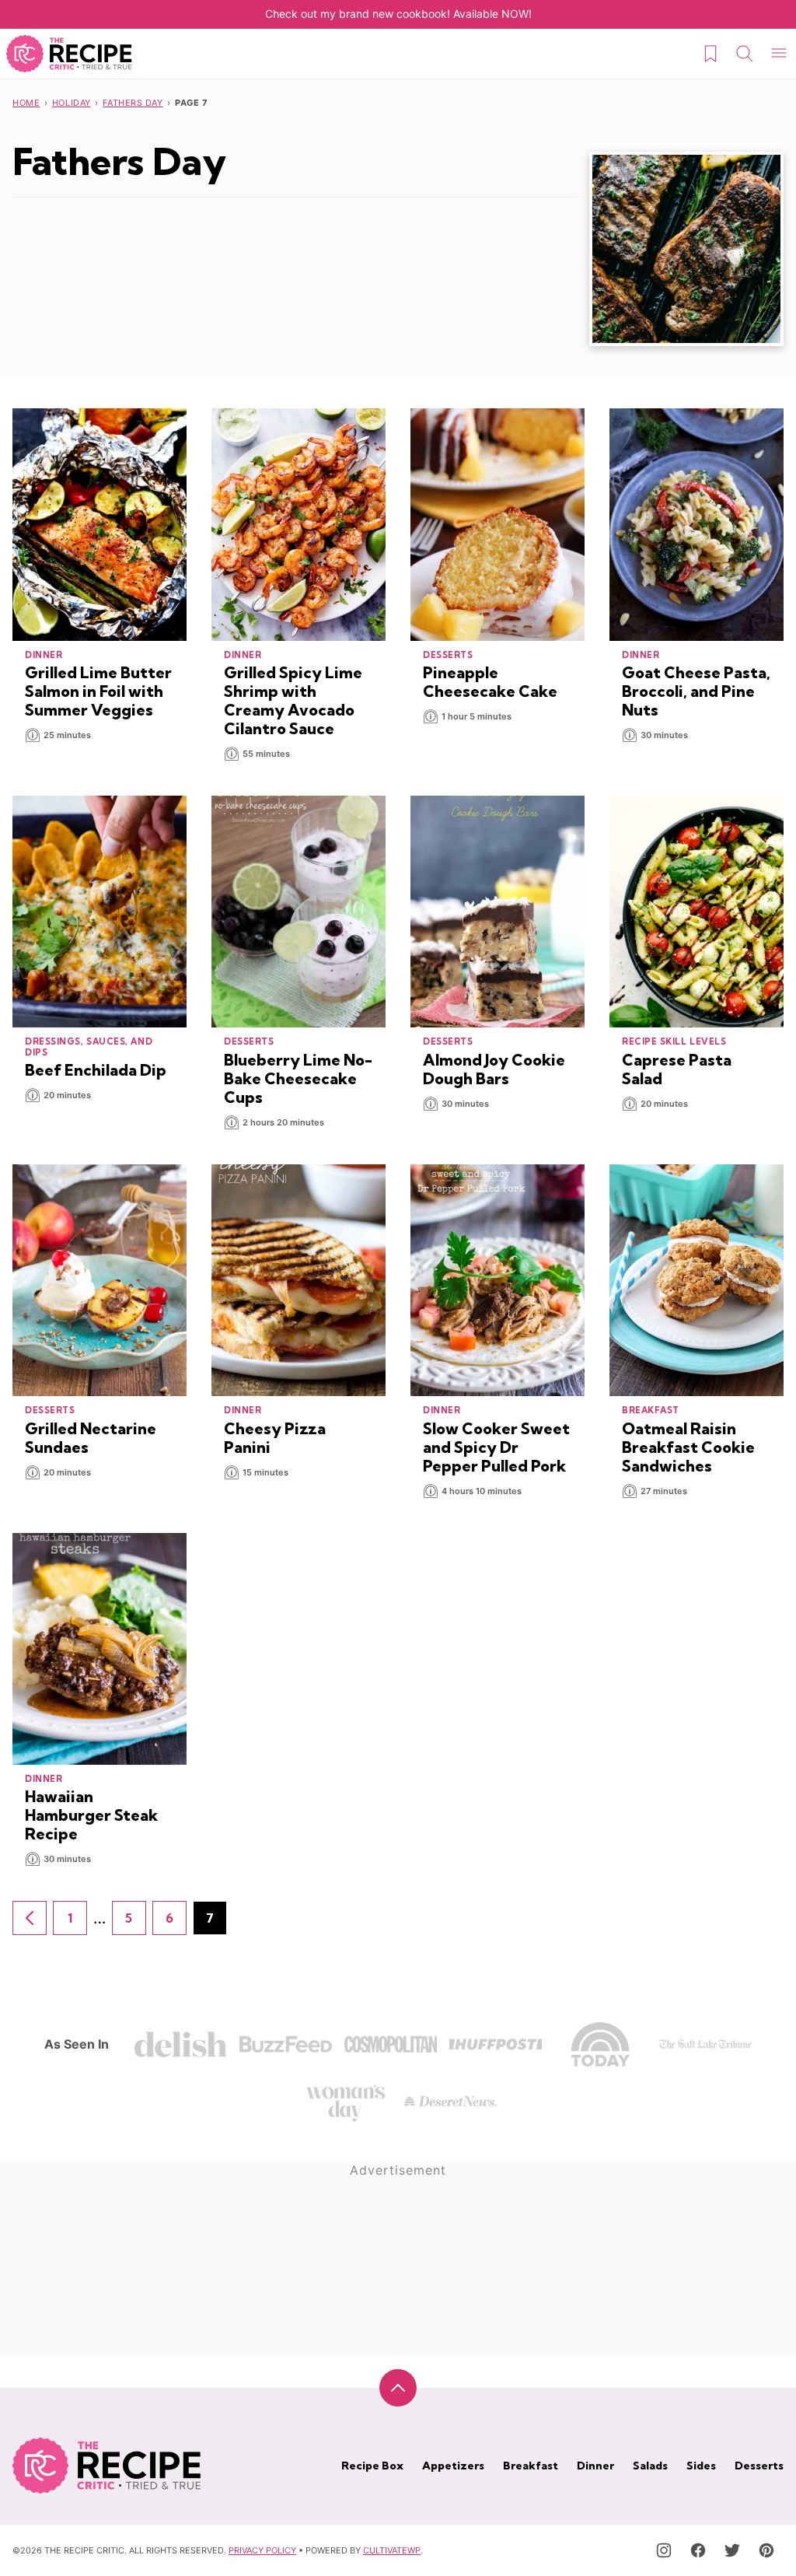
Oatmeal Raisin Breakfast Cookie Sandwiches (688, 1447)
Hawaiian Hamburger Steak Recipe (91, 1815)
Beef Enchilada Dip (96, 1070)
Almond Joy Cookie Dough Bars (494, 1069)
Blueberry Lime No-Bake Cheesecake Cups (298, 1078)
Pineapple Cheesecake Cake (490, 682)
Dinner (595, 2466)
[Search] (745, 54)
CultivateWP (392, 2550)
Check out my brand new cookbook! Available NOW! (398, 14)
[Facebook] (698, 2550)
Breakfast (531, 2466)
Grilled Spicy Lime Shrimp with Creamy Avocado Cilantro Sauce (293, 700)
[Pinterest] (766, 2550)
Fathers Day (133, 103)
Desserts (759, 2466)
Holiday (72, 103)
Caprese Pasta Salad (677, 1069)
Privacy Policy (262, 2550)
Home (26, 103)
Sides (701, 2466)
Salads (650, 2466)
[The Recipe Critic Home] (69, 54)
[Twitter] (732, 2550)
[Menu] (779, 54)
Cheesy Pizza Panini (275, 1438)
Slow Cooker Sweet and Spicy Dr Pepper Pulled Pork (496, 1447)
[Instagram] (664, 2550)
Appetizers (453, 2466)
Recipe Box (372, 2466)
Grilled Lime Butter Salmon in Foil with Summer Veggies (98, 691)
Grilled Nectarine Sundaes (91, 1438)
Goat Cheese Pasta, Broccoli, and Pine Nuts (696, 691)
